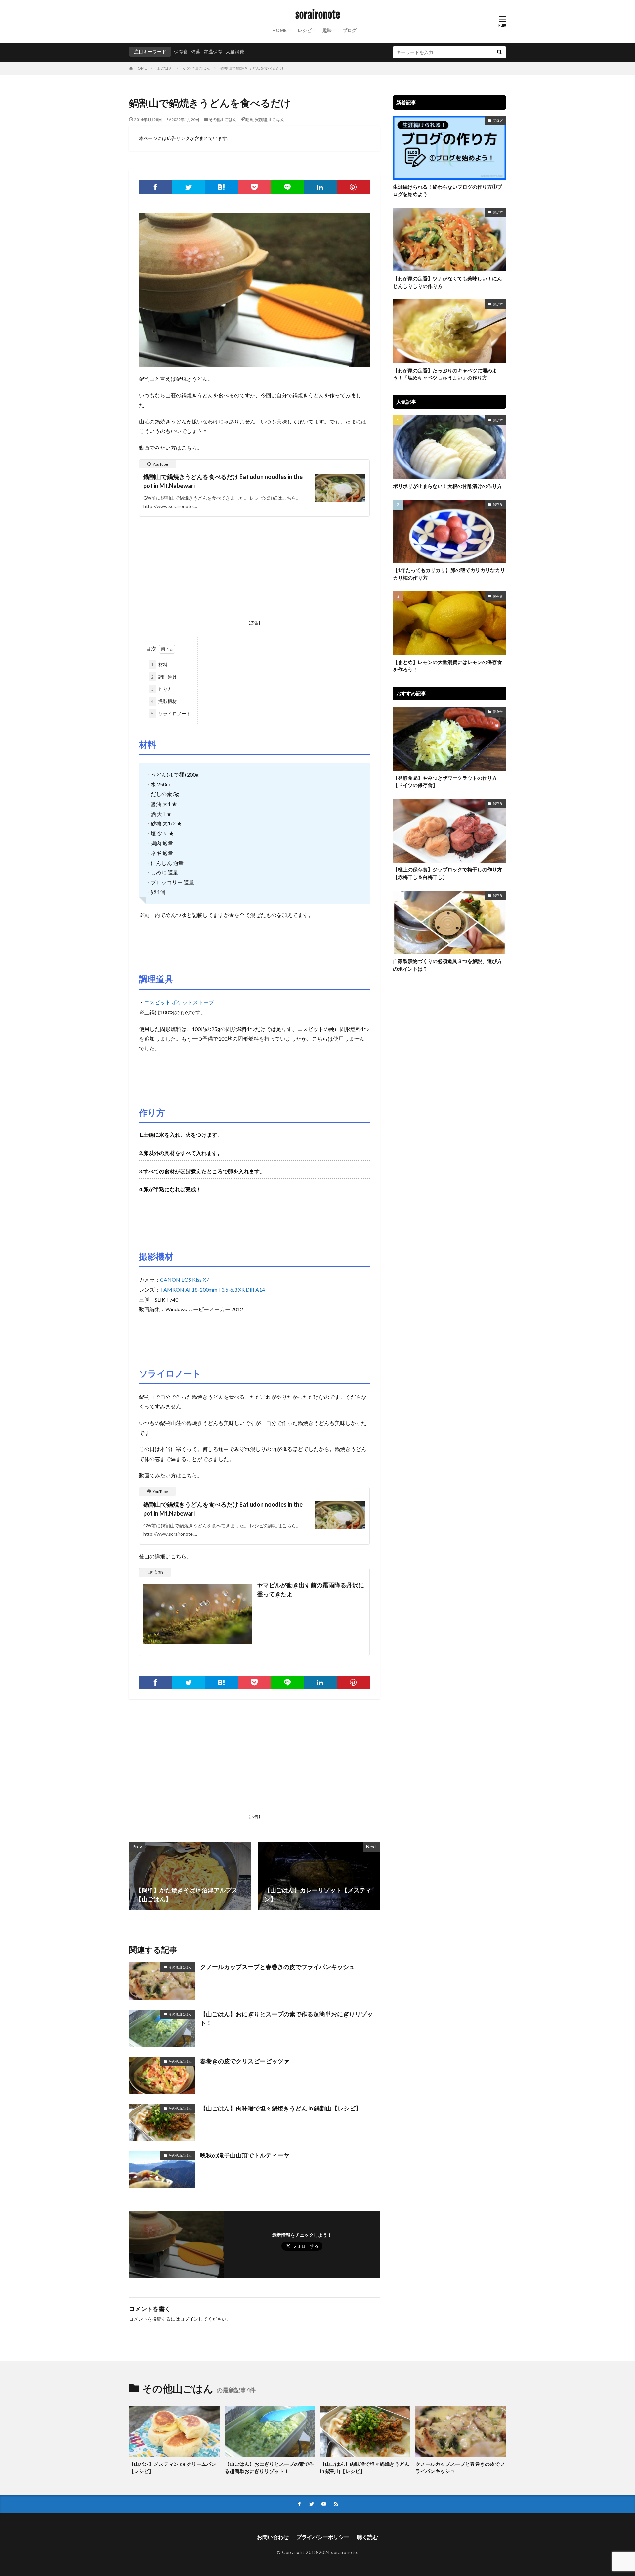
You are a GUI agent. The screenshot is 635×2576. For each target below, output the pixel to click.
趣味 (327, 30)
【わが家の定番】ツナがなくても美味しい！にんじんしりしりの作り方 (447, 282)
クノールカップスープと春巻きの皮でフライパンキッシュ (277, 1967)
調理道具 (164, 677)
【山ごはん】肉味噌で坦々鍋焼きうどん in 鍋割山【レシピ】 (281, 2108)
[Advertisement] (254, 570)
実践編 (261, 120)
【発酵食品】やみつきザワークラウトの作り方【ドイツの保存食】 (445, 782)
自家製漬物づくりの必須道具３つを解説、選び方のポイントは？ (447, 965)
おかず (498, 212)
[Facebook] (155, 187)
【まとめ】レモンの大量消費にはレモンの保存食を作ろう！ (447, 666)
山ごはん (165, 68)
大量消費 (235, 51)
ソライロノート (171, 713)
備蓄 (196, 51)
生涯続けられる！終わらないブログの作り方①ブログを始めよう (447, 190)
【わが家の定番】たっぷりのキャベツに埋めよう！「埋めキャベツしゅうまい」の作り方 (445, 374)
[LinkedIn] (320, 187)
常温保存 (213, 51)
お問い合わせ (273, 2537)
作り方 (162, 689)
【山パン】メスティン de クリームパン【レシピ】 (173, 2468)
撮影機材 (164, 701)
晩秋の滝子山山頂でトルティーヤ (245, 2155)
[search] (499, 52)
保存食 (181, 51)
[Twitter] (189, 187)
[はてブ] (221, 187)
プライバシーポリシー (323, 2537)
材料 (159, 665)
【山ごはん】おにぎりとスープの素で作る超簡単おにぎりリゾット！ (286, 2018)
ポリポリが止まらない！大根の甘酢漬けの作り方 (447, 486)
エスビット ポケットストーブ (179, 1002)
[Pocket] (254, 187)
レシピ (305, 30)
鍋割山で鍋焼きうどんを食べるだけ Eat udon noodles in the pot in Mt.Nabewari (223, 481)
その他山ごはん (196, 68)
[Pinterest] (353, 187)
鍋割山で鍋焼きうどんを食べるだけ (252, 68)
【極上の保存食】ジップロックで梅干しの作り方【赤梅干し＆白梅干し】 (447, 873)
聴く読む (367, 2537)
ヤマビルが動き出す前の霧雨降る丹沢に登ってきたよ (311, 1590)
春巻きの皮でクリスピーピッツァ (245, 2061)
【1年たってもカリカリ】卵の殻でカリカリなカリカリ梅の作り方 (449, 574)
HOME (279, 30)
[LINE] (287, 187)
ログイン (189, 2319)
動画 (249, 120)
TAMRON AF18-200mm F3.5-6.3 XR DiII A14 (212, 1289)
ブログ (350, 30)
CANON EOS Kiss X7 (185, 1280)
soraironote (318, 15)
